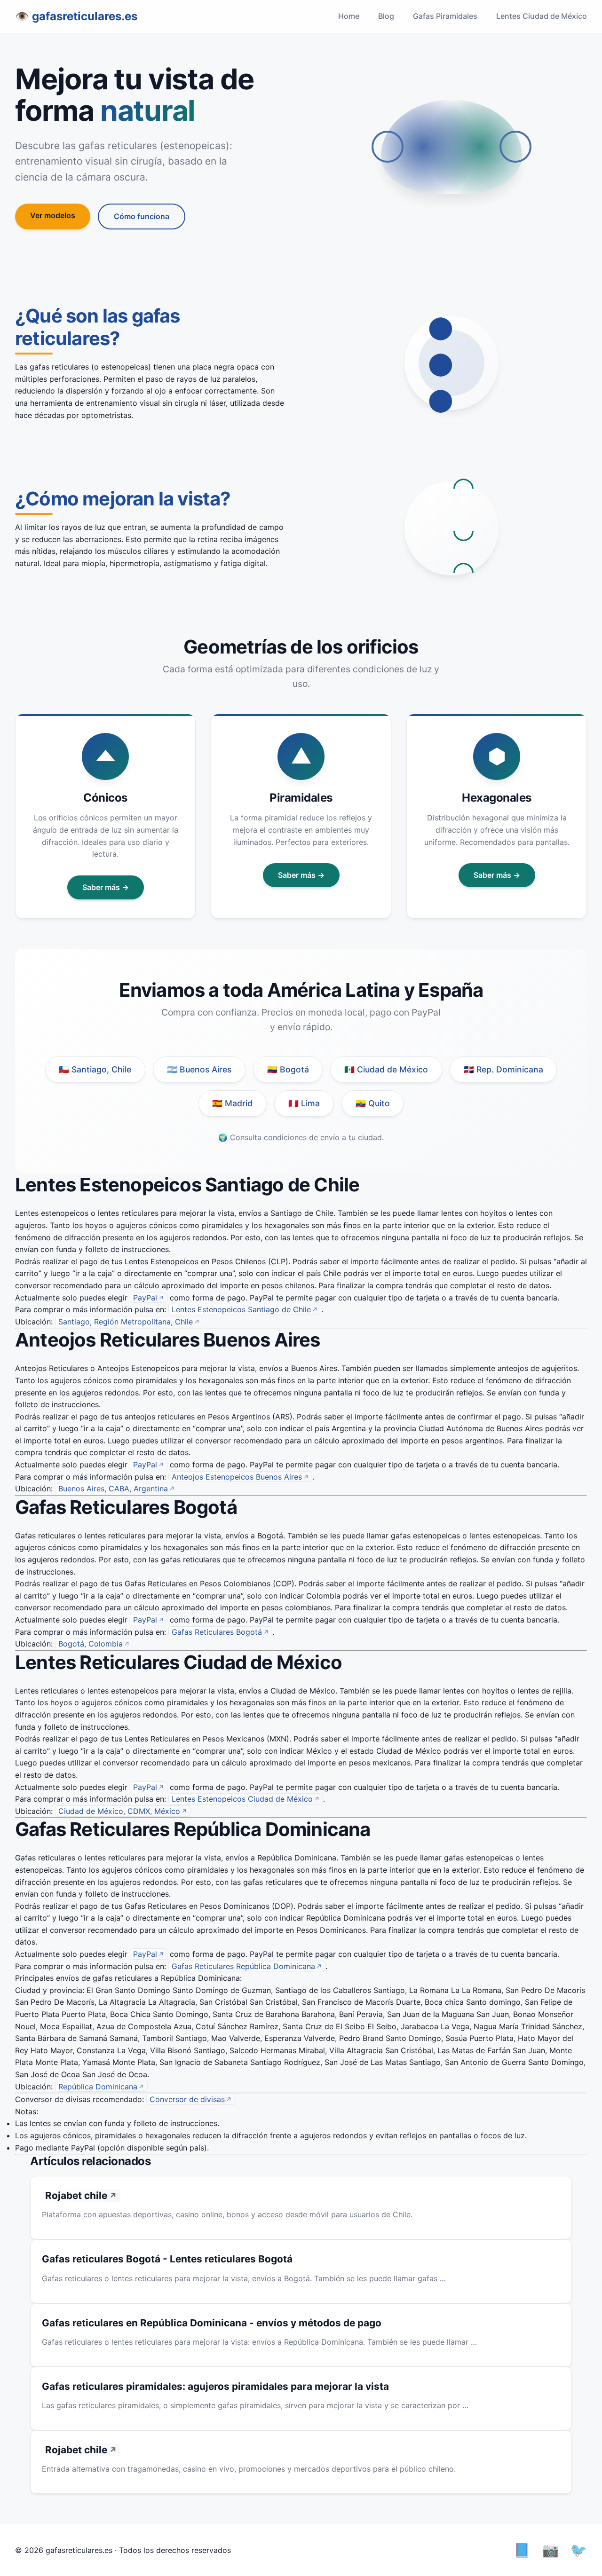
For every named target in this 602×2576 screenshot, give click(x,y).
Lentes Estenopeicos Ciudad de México (242, 1799)
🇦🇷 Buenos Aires (199, 1069)
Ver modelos (53, 215)
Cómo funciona (142, 216)
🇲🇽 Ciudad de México (386, 1069)
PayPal (145, 1298)
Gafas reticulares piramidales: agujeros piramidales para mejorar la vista (215, 2386)
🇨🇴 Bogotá (288, 1069)
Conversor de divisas (187, 2099)
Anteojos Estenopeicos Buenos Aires (237, 1477)
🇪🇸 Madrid (232, 1103)
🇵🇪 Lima (304, 1103)
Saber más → (106, 887)
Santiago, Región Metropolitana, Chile (126, 1322)
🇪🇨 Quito (373, 1103)
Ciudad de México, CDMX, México (119, 1811)
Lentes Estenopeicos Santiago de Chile (241, 1309)
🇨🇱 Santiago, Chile (95, 1069)
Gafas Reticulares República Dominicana (243, 1966)
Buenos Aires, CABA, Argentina (113, 1489)
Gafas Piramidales (445, 16)
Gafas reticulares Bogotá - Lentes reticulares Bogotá (167, 2259)
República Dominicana (98, 2087)
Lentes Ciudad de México (542, 16)
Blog (386, 16)
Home (349, 16)
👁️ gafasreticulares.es (76, 16)
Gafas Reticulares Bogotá (217, 1632)
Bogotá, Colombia (91, 1644)
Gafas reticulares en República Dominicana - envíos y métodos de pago (212, 2323)
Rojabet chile (76, 2195)
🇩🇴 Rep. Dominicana (503, 1069)
